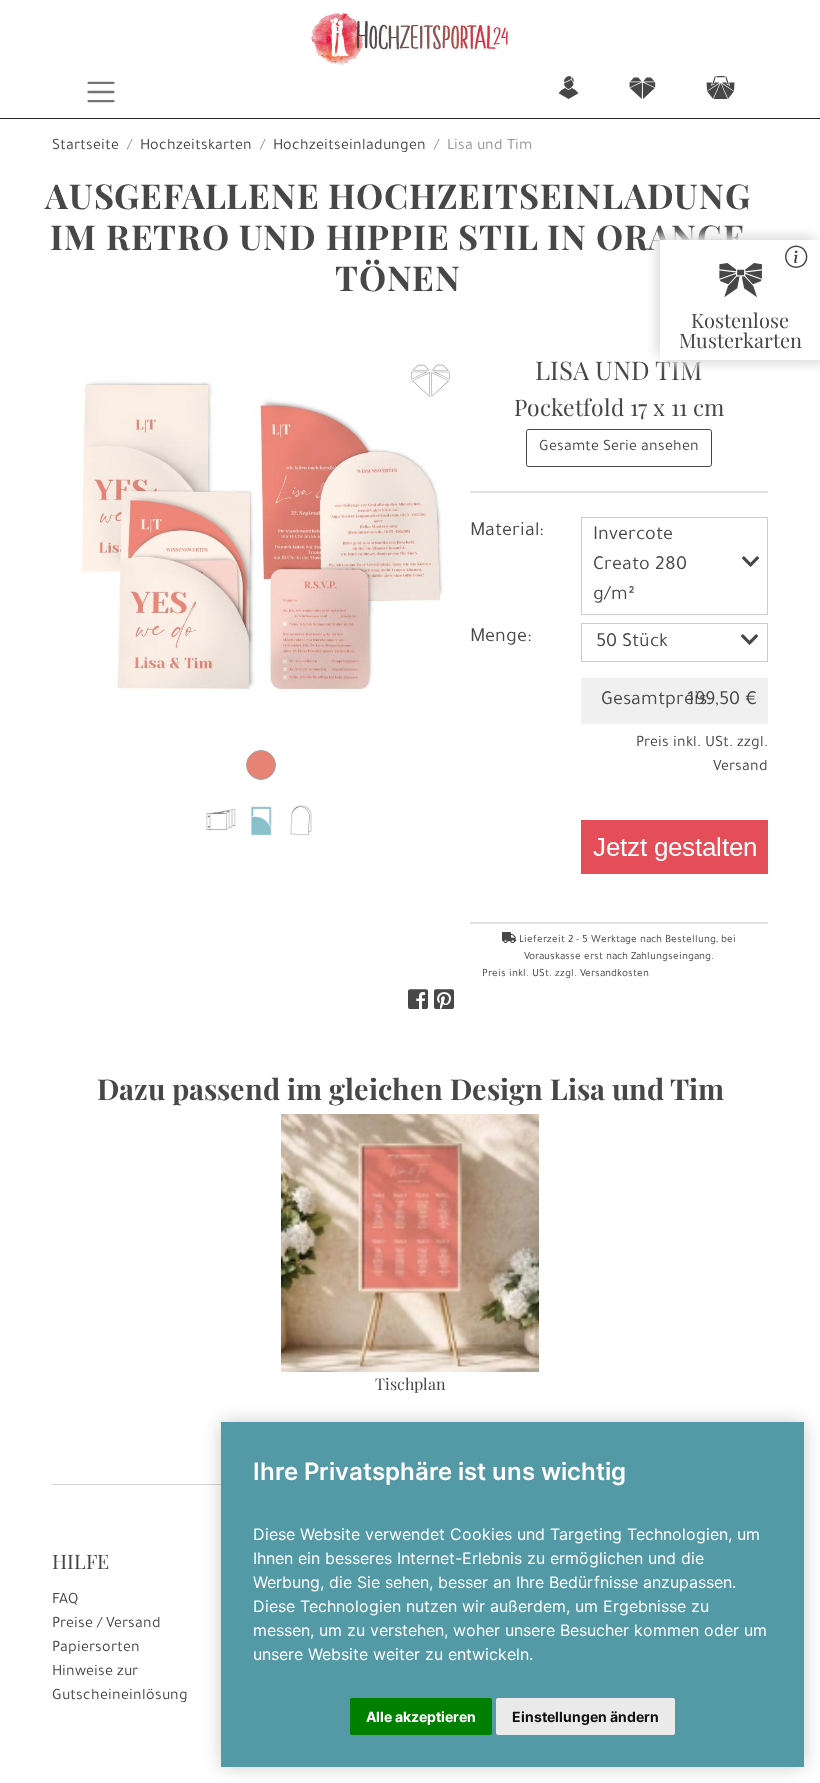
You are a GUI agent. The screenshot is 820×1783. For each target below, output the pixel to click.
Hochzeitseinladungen (349, 147)
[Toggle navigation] (101, 92)
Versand (740, 768)
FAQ (65, 1601)
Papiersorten (96, 1649)
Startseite (85, 147)
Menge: (500, 638)
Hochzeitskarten (196, 147)
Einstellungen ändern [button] (585, 1716)
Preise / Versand (106, 1625)
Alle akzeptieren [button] (421, 1716)
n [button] (568, 89)
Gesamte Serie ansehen (619, 448)
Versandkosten (614, 974)
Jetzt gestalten (675, 847)
